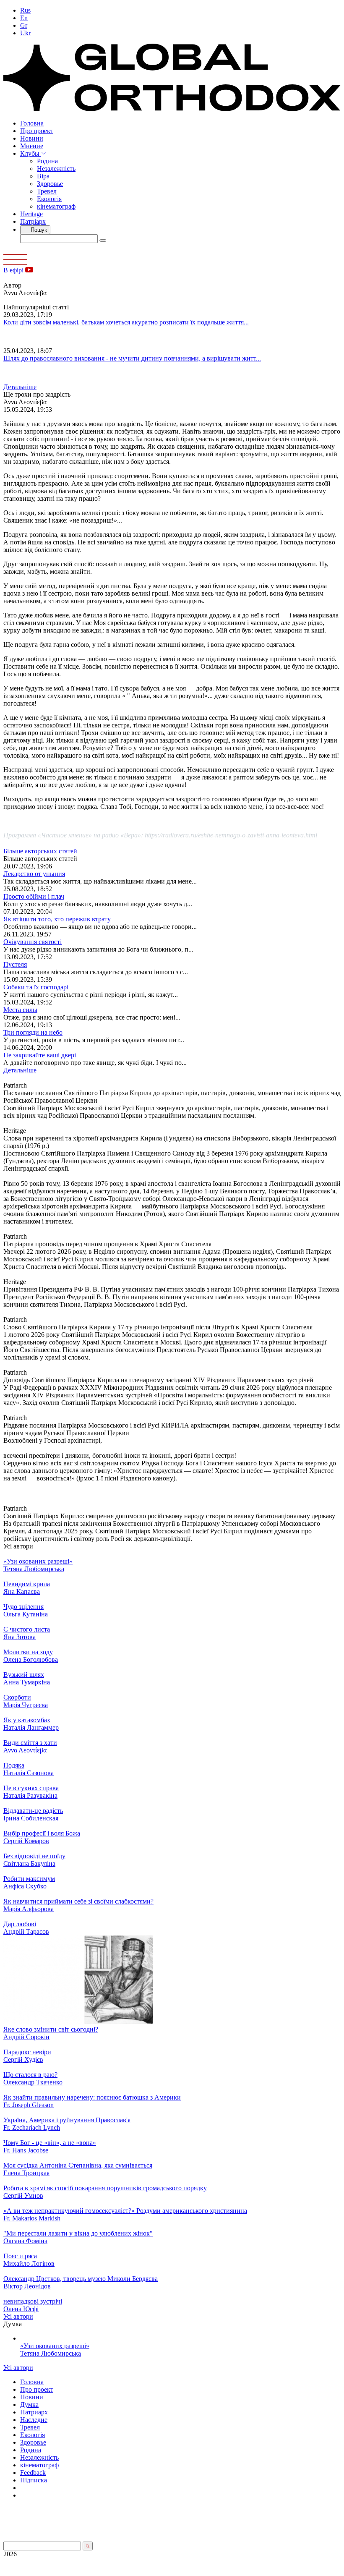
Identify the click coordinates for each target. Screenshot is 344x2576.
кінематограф (56, 206)
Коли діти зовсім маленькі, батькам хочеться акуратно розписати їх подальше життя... (126, 322)
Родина (47, 161)
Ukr (25, 33)
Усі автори (18, 2316)
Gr (24, 25)
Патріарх (33, 221)
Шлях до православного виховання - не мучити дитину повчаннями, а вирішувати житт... (132, 358)
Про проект (37, 131)
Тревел (47, 191)
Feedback (33, 2473)
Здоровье (50, 184)
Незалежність (56, 169)
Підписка (34, 2480)
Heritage (31, 214)
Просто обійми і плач (34, 896)
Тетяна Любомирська (51, 2353)
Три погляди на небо (33, 1032)
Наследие (34, 2420)
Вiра (43, 176)
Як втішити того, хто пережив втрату (57, 919)
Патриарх (34, 2412)
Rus (25, 10)
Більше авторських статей (40, 851)
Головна (32, 123)
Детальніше (20, 387)
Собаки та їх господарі (36, 987)
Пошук (38, 230)
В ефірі (14, 270)
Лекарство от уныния (34, 874)
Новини (32, 138)
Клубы (31, 153)
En (24, 18)
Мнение (32, 146)
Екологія (49, 199)
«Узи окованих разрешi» (55, 2346)
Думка (29, 2405)
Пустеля (15, 964)
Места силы (20, 1010)
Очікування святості (33, 942)
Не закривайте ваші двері (40, 1055)
